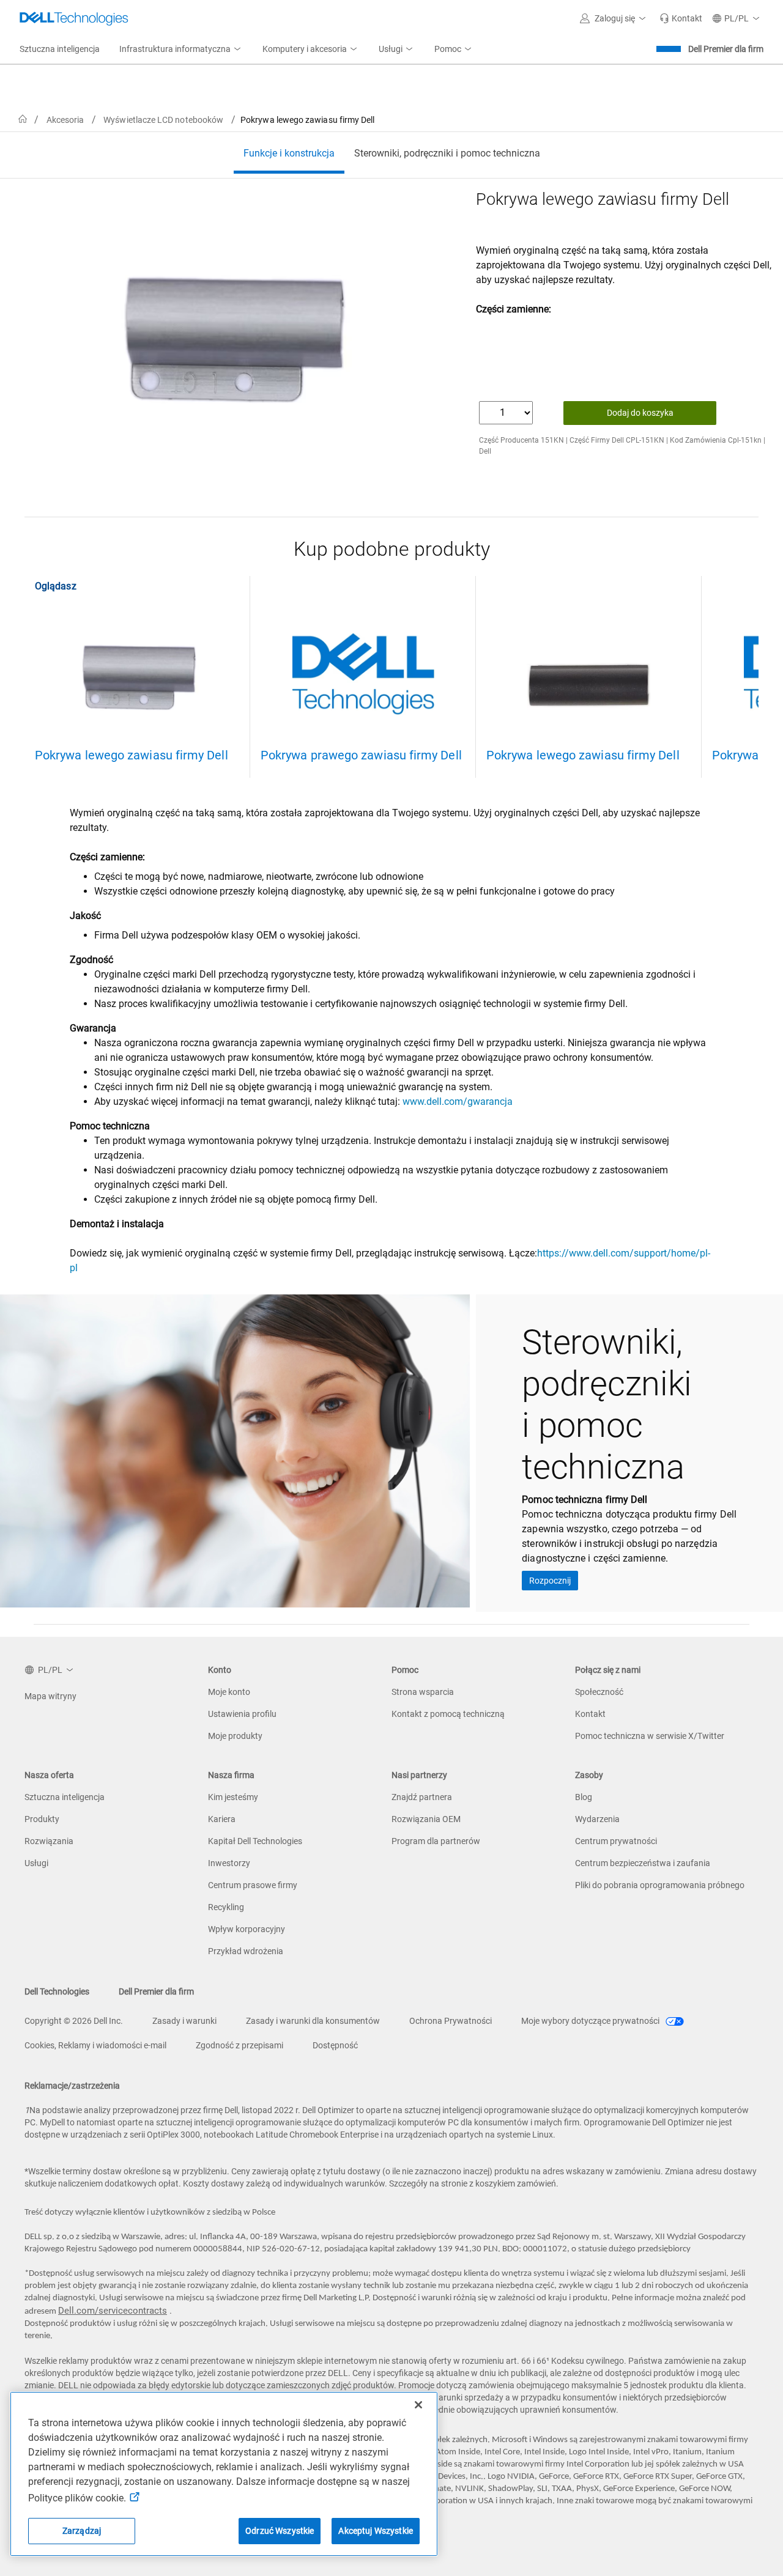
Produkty (42, 1819)
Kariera (222, 1819)
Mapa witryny (50, 1696)
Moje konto (229, 1692)
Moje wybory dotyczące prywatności (591, 2021)
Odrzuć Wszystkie (280, 2531)
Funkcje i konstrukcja (289, 153)
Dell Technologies (57, 1991)
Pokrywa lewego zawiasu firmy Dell (132, 755)
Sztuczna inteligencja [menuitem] (60, 49)
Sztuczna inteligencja (65, 1797)
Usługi (36, 1863)
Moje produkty (235, 1736)
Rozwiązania (49, 1841)
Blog (584, 1797)
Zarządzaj (82, 2531)
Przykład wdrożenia (246, 1951)
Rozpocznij (550, 1581)
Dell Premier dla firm (726, 49)
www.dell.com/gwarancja (458, 1102)
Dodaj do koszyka (640, 413)
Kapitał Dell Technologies (255, 1841)
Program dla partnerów (436, 1841)
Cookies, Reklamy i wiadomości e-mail (95, 2045)
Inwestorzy (229, 1863)
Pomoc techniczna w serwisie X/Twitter (650, 1736)
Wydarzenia (597, 1819)
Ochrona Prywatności (451, 2021)
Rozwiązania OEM (426, 1819)
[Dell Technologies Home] (74, 18)
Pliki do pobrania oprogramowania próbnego (660, 1885)
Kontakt (590, 1714)
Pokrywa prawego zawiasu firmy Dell (361, 755)
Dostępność (335, 2045)
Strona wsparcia (423, 1692)
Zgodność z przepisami (239, 2045)
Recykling (226, 1907)
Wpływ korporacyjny (247, 1929)
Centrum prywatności (616, 1841)
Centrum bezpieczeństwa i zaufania (643, 1863)
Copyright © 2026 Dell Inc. (74, 2021)
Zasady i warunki (184, 2021)
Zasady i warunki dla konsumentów (313, 2021)
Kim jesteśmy (233, 1797)
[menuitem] (181, 50)
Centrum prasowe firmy (253, 1885)
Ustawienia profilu (242, 1714)
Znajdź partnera (422, 1797)
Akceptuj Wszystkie (376, 2531)
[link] (681, 18)
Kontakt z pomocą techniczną (448, 1714)
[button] (615, 18)
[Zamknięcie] (418, 2405)
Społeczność (599, 1692)
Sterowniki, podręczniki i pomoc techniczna (447, 153)
